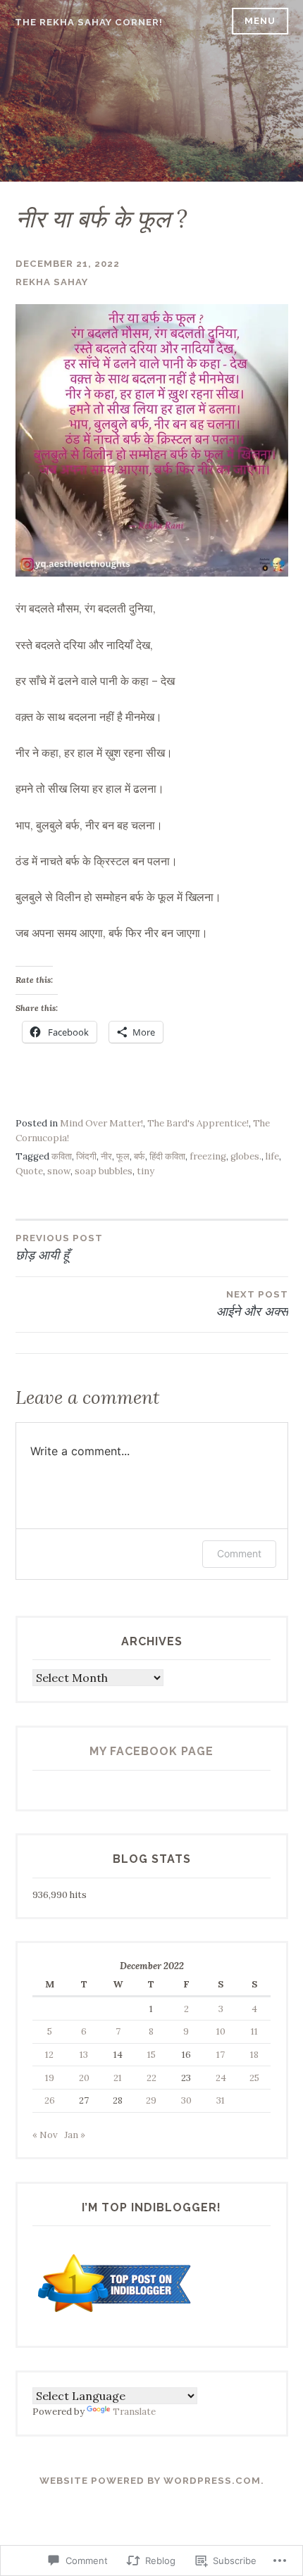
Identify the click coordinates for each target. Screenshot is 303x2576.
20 (84, 2078)
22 (151, 2078)
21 (118, 2078)
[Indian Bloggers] (115, 2314)
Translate (134, 2412)
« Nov (45, 2135)
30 (186, 2100)
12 (49, 2055)
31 (221, 2100)
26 (50, 2100)
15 (151, 2055)
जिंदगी (86, 1156)
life (272, 1156)
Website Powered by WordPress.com (150, 2481)
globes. (246, 1156)
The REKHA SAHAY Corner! (89, 22)
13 (84, 2055)
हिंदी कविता (167, 1156)
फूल (123, 1156)
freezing (208, 1156)
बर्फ (140, 1156)
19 (50, 2078)
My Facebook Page (151, 1751)
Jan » (75, 2135)
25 (254, 2078)
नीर (106, 1156)
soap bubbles (104, 1171)
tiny (146, 1171)
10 (221, 2031)
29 (151, 2100)
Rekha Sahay (52, 282)
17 (221, 2055)
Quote (29, 1171)
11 (254, 2031)
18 (254, 2055)
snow (59, 1171)
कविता (62, 1156)
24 (221, 2078)
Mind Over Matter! (101, 1123)
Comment (239, 1553)
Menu (260, 21)
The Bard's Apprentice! (198, 1123)
